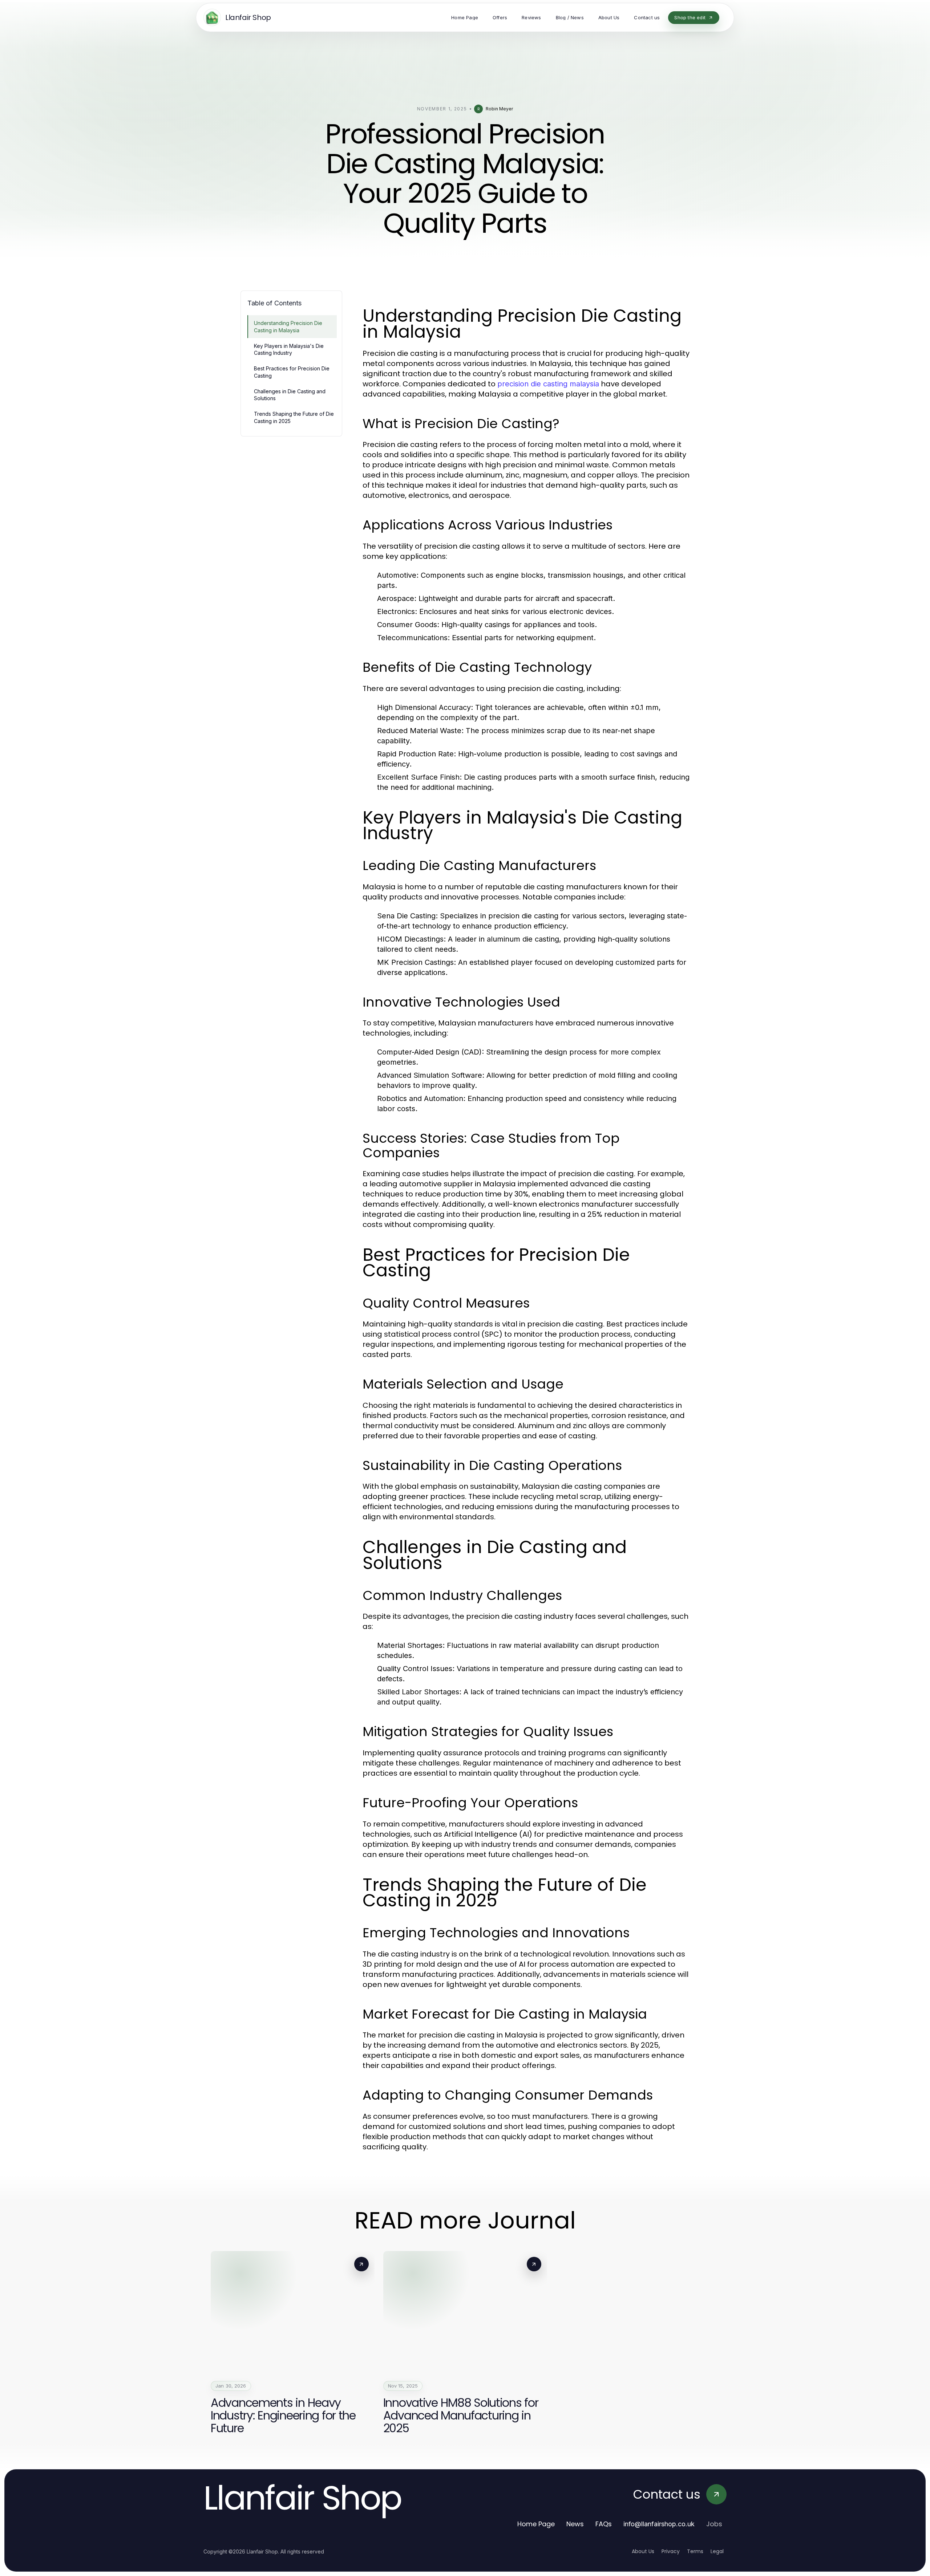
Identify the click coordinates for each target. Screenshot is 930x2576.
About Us (643, 2551)
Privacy (671, 2551)
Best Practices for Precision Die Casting (292, 372)
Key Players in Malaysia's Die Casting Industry (289, 349)
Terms (695, 2551)
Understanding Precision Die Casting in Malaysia (288, 326)
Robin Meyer (499, 109)
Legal (717, 2551)
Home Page (536, 2524)
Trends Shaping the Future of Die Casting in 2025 (294, 417)
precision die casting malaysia (548, 384)
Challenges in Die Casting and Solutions (290, 395)
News (575, 2524)
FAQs (604, 2524)
